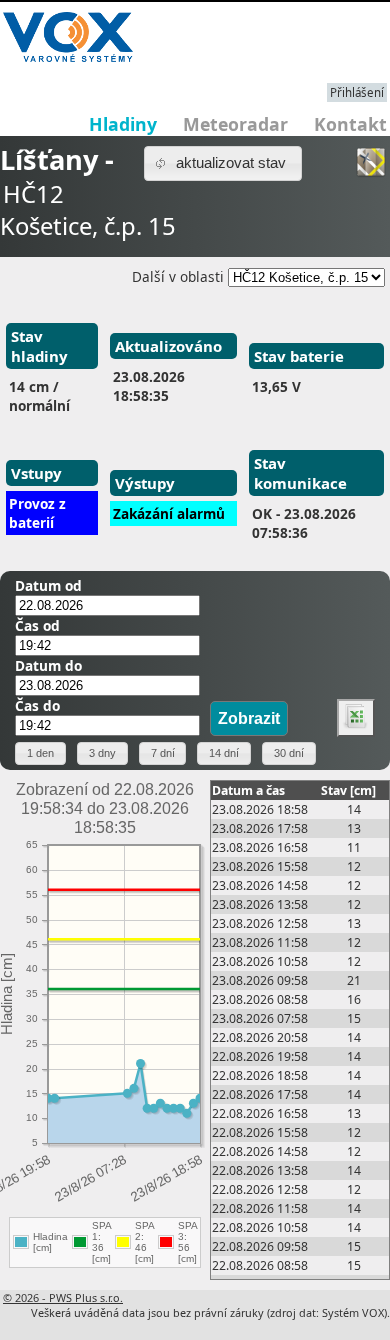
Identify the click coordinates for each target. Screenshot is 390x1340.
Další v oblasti (178, 276)
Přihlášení (357, 92)
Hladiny (123, 124)
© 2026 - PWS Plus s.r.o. (63, 1297)
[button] (223, 163)
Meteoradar (235, 124)
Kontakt (350, 124)
